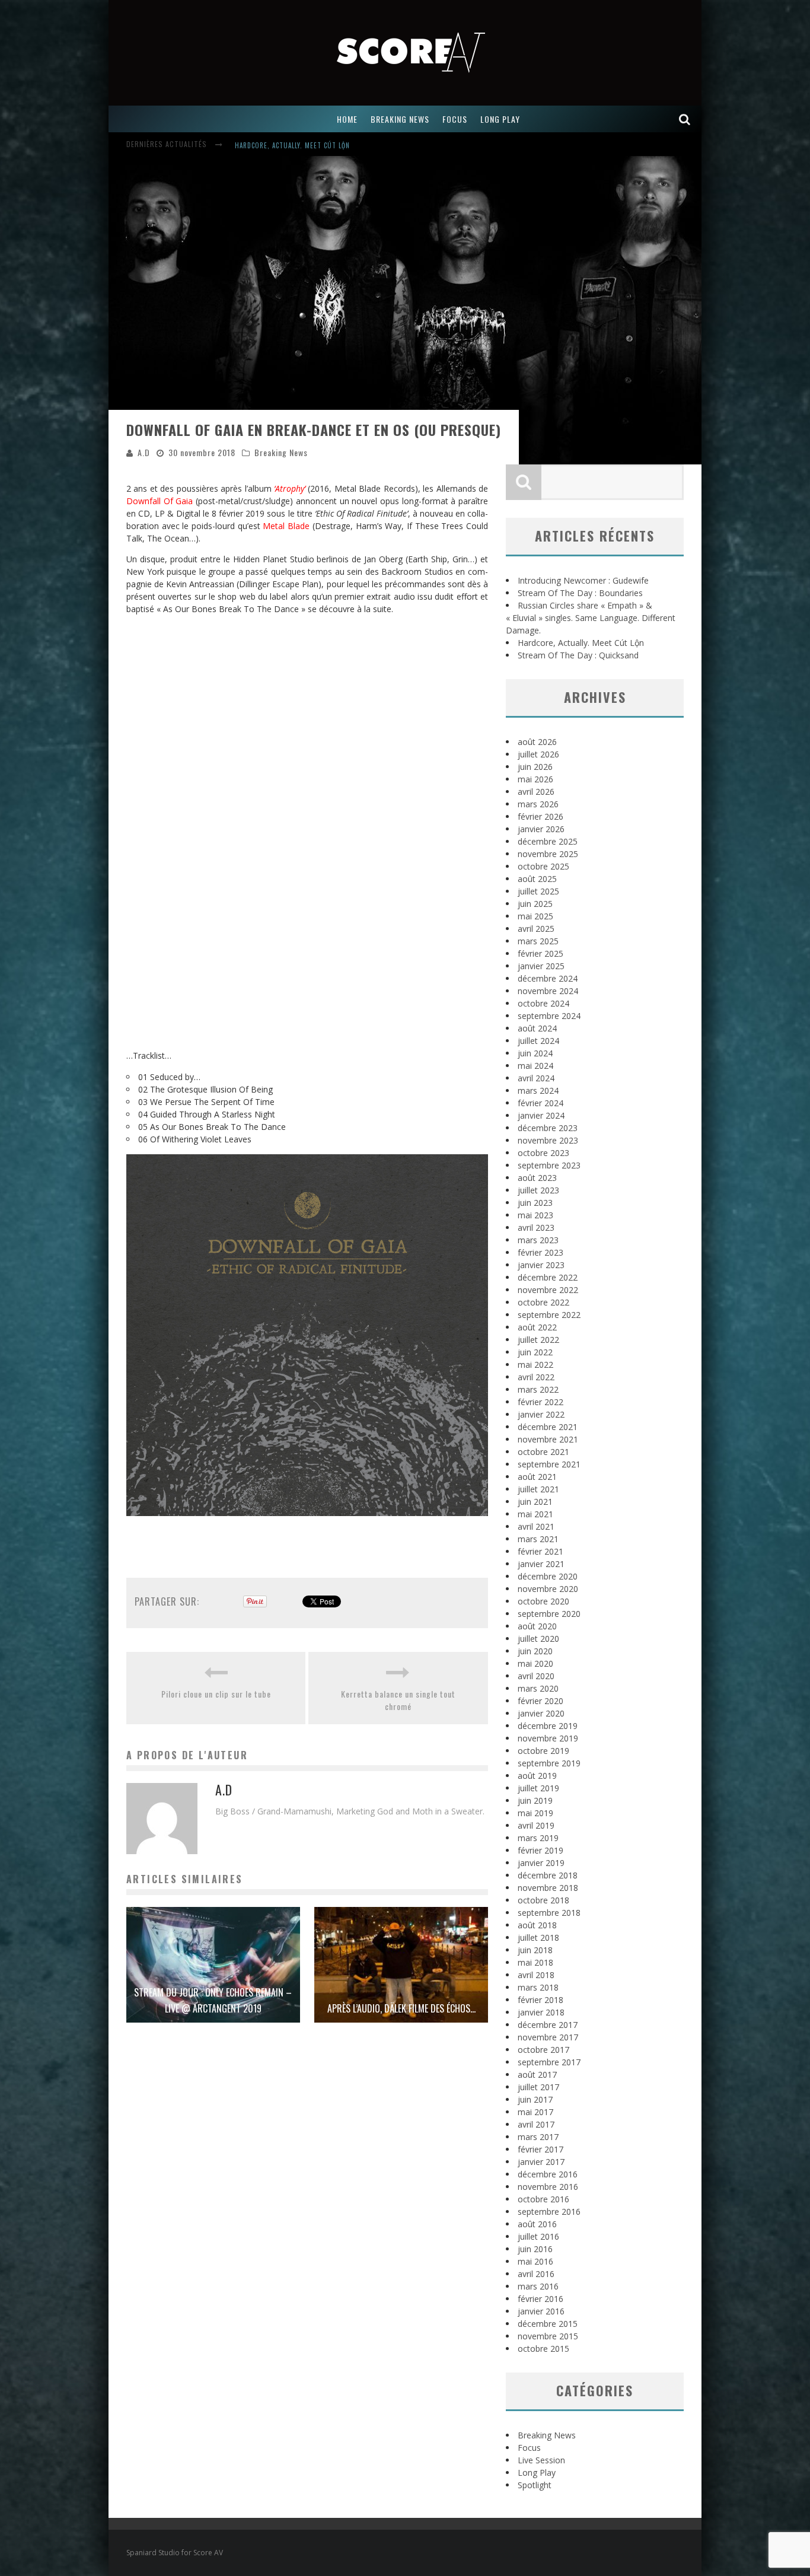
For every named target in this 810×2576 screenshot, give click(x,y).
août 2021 (537, 1477)
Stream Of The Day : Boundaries (580, 593)
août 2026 (537, 742)
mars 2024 (538, 1090)
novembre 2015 (548, 2336)
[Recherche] (685, 119)
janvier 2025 (541, 966)
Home (347, 119)
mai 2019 (535, 1813)
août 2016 (537, 2224)
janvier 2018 (541, 2012)
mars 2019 (538, 1838)
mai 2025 (535, 916)
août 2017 (537, 2075)
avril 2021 (536, 1526)
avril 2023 (536, 1227)
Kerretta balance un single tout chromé (398, 1700)
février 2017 (540, 2149)
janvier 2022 (541, 1414)
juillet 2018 (538, 1937)
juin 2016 (535, 2249)
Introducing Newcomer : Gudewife (294, 145)
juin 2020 (535, 1651)
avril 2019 (536, 1825)
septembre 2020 (549, 1614)
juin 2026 (535, 767)
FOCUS (455, 119)
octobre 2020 (543, 1601)
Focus (529, 2448)
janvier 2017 (541, 2162)
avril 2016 (536, 2274)
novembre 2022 (548, 1290)
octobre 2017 (543, 2050)
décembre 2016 (548, 2174)
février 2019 (540, 1850)
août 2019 (537, 1776)
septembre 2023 (549, 1165)
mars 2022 (538, 1389)
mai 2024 (535, 1066)
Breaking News (281, 452)
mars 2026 (538, 804)
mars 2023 (538, 1240)
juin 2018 (535, 1950)
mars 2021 (538, 1539)
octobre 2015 (543, 2349)
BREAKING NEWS (400, 119)
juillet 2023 (538, 1190)
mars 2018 (538, 1987)
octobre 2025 (543, 866)
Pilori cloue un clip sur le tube (216, 1694)
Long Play (537, 2472)
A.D (144, 452)
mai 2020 (535, 1663)
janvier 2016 (541, 2311)
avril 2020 (536, 1676)
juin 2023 (535, 1203)
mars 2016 (538, 2286)
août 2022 (537, 1327)
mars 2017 (538, 2137)
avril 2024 (536, 1078)
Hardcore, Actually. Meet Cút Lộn (581, 643)
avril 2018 (536, 1975)
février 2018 (540, 2000)
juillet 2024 (538, 1041)
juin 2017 (535, 2099)
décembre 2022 (548, 1277)
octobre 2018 (543, 1900)
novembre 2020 (548, 1589)
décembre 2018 (548, 1875)
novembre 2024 (548, 991)
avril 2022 (536, 1377)
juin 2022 (535, 1352)
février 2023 (540, 1252)
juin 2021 (535, 1502)
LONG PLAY (500, 119)
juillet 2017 (538, 2087)
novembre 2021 (548, 1439)
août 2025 (537, 879)
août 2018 (537, 1925)
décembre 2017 (548, 2025)
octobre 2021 (543, 1452)
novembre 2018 (548, 1888)
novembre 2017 (548, 2037)
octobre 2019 (543, 1751)
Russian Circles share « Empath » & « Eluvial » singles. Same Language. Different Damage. (591, 618)
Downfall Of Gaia (160, 501)
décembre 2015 (548, 2324)
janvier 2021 (541, 1564)
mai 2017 (535, 2112)
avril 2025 (536, 929)
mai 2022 (535, 1365)
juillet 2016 (538, 2236)
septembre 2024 (549, 1016)
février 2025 (540, 953)
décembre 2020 (548, 1576)
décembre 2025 (548, 841)
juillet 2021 (538, 1489)
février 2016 (540, 2299)
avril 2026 (536, 792)
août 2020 (537, 1626)
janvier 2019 (541, 1863)
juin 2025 (535, 904)
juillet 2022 (538, 1340)
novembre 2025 (548, 854)
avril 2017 (536, 2124)
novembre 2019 (548, 1738)
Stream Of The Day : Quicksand (578, 655)
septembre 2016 (549, 2212)
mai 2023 (535, 1215)
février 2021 (540, 1551)
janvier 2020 (541, 1713)
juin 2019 (535, 1800)
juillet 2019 (538, 1788)
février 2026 (540, 816)
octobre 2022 (543, 1302)
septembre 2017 (549, 2062)
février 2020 (540, 1701)
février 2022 (540, 1402)
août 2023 (537, 1178)
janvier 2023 (541, 1265)
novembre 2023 (548, 1140)
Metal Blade (286, 526)
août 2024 (537, 1028)
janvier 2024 (541, 1115)
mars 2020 (538, 1688)
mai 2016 (535, 2261)
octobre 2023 (543, 1153)
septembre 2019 (549, 1763)
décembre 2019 (548, 1726)
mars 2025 (538, 941)
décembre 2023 (548, 1128)
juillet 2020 (538, 1639)
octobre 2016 (543, 2199)
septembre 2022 (549, 1315)
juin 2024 (535, 1053)
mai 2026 (535, 779)
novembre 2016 (548, 2187)
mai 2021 (535, 1514)
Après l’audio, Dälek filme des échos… (401, 2008)
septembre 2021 (549, 1464)
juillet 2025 (538, 891)
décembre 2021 (548, 1427)
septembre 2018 (549, 1913)
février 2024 (540, 1103)
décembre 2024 (548, 978)
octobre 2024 (543, 1003)
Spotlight (535, 2485)
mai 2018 (535, 1962)
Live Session (541, 2460)
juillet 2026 (538, 754)
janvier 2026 (541, 829)
